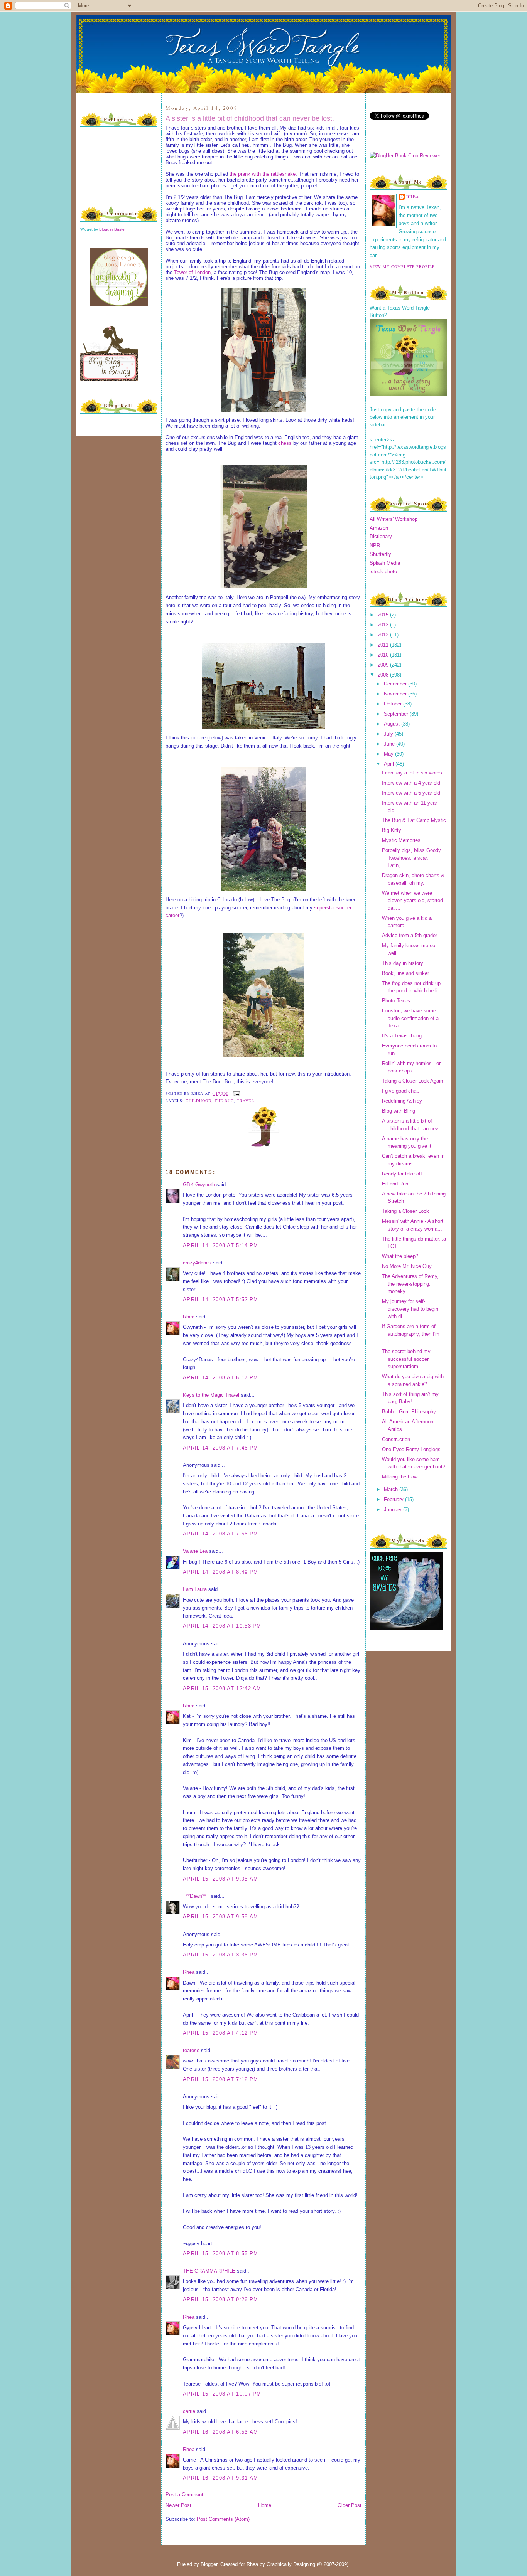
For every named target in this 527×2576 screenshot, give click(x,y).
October (394, 704)
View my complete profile (402, 266)
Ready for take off (402, 1174)
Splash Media (385, 563)
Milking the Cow (400, 1477)
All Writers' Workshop (394, 519)
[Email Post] (236, 1093)
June (390, 744)
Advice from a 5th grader (410, 935)
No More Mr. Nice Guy (407, 1266)
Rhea (189, 1317)
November (396, 694)
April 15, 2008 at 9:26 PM (221, 2299)
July (389, 734)
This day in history (403, 963)
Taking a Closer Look (405, 1211)
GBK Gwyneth (199, 1184)
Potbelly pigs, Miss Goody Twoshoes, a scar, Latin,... (411, 858)
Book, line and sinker (405, 973)
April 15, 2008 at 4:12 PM (221, 2033)
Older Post (350, 2505)
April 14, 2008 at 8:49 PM (221, 1572)
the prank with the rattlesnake (263, 174)
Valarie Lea (195, 1551)
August (393, 724)
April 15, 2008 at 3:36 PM (221, 1955)
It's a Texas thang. (403, 1036)
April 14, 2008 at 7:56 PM (221, 1534)
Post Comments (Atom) (223, 2519)
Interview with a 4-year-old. (412, 783)
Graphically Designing (291, 2564)
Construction (396, 1439)
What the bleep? (400, 1256)
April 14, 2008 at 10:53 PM (222, 1626)
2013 (384, 625)
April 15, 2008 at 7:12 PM (221, 2079)
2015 (384, 615)
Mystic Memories (401, 840)
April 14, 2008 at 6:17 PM (221, 1378)
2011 (384, 645)
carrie (189, 2411)
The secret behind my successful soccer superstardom (406, 1359)
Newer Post (178, 2505)
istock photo (383, 572)
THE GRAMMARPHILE (209, 2271)
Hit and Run (395, 1184)
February (394, 1499)
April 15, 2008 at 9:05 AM (221, 1879)
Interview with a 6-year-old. (412, 793)
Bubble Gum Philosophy (409, 1412)
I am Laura (195, 1589)
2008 (384, 675)
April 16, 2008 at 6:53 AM (221, 2432)
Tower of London (192, 272)
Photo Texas (396, 1001)
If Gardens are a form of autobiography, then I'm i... (411, 1334)
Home (265, 2505)
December (396, 684)
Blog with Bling (399, 1111)
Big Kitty (392, 830)
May (389, 754)
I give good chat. (401, 1091)
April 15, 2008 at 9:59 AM (221, 1917)
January (394, 1509)
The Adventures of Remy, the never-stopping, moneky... (410, 1284)
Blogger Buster (112, 229)
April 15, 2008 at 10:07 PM (222, 2394)
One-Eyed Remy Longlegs (411, 1449)
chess (285, 443)
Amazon (379, 528)
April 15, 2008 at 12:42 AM (222, 1688)
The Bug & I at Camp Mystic (414, 820)
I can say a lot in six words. (413, 773)
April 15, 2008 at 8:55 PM (221, 2254)
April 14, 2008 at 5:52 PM (221, 1299)
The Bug (224, 1101)
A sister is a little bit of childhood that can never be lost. (250, 118)
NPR (375, 545)
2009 (384, 665)
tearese (191, 2050)
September (397, 714)
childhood (198, 1101)
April (390, 764)
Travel (245, 1101)
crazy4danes (197, 1263)
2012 (384, 635)
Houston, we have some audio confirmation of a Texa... (410, 1018)
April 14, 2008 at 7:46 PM (221, 1448)
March (392, 1489)
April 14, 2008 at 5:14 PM (221, 1245)
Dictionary (381, 536)
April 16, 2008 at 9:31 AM (221, 2478)
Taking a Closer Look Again (412, 1081)
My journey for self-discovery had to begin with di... (410, 1309)
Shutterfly (380, 554)
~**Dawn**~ (196, 1896)
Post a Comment (184, 2494)
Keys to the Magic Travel (211, 1395)
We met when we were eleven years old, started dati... (412, 901)
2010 (384, 655)
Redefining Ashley (402, 1101)
